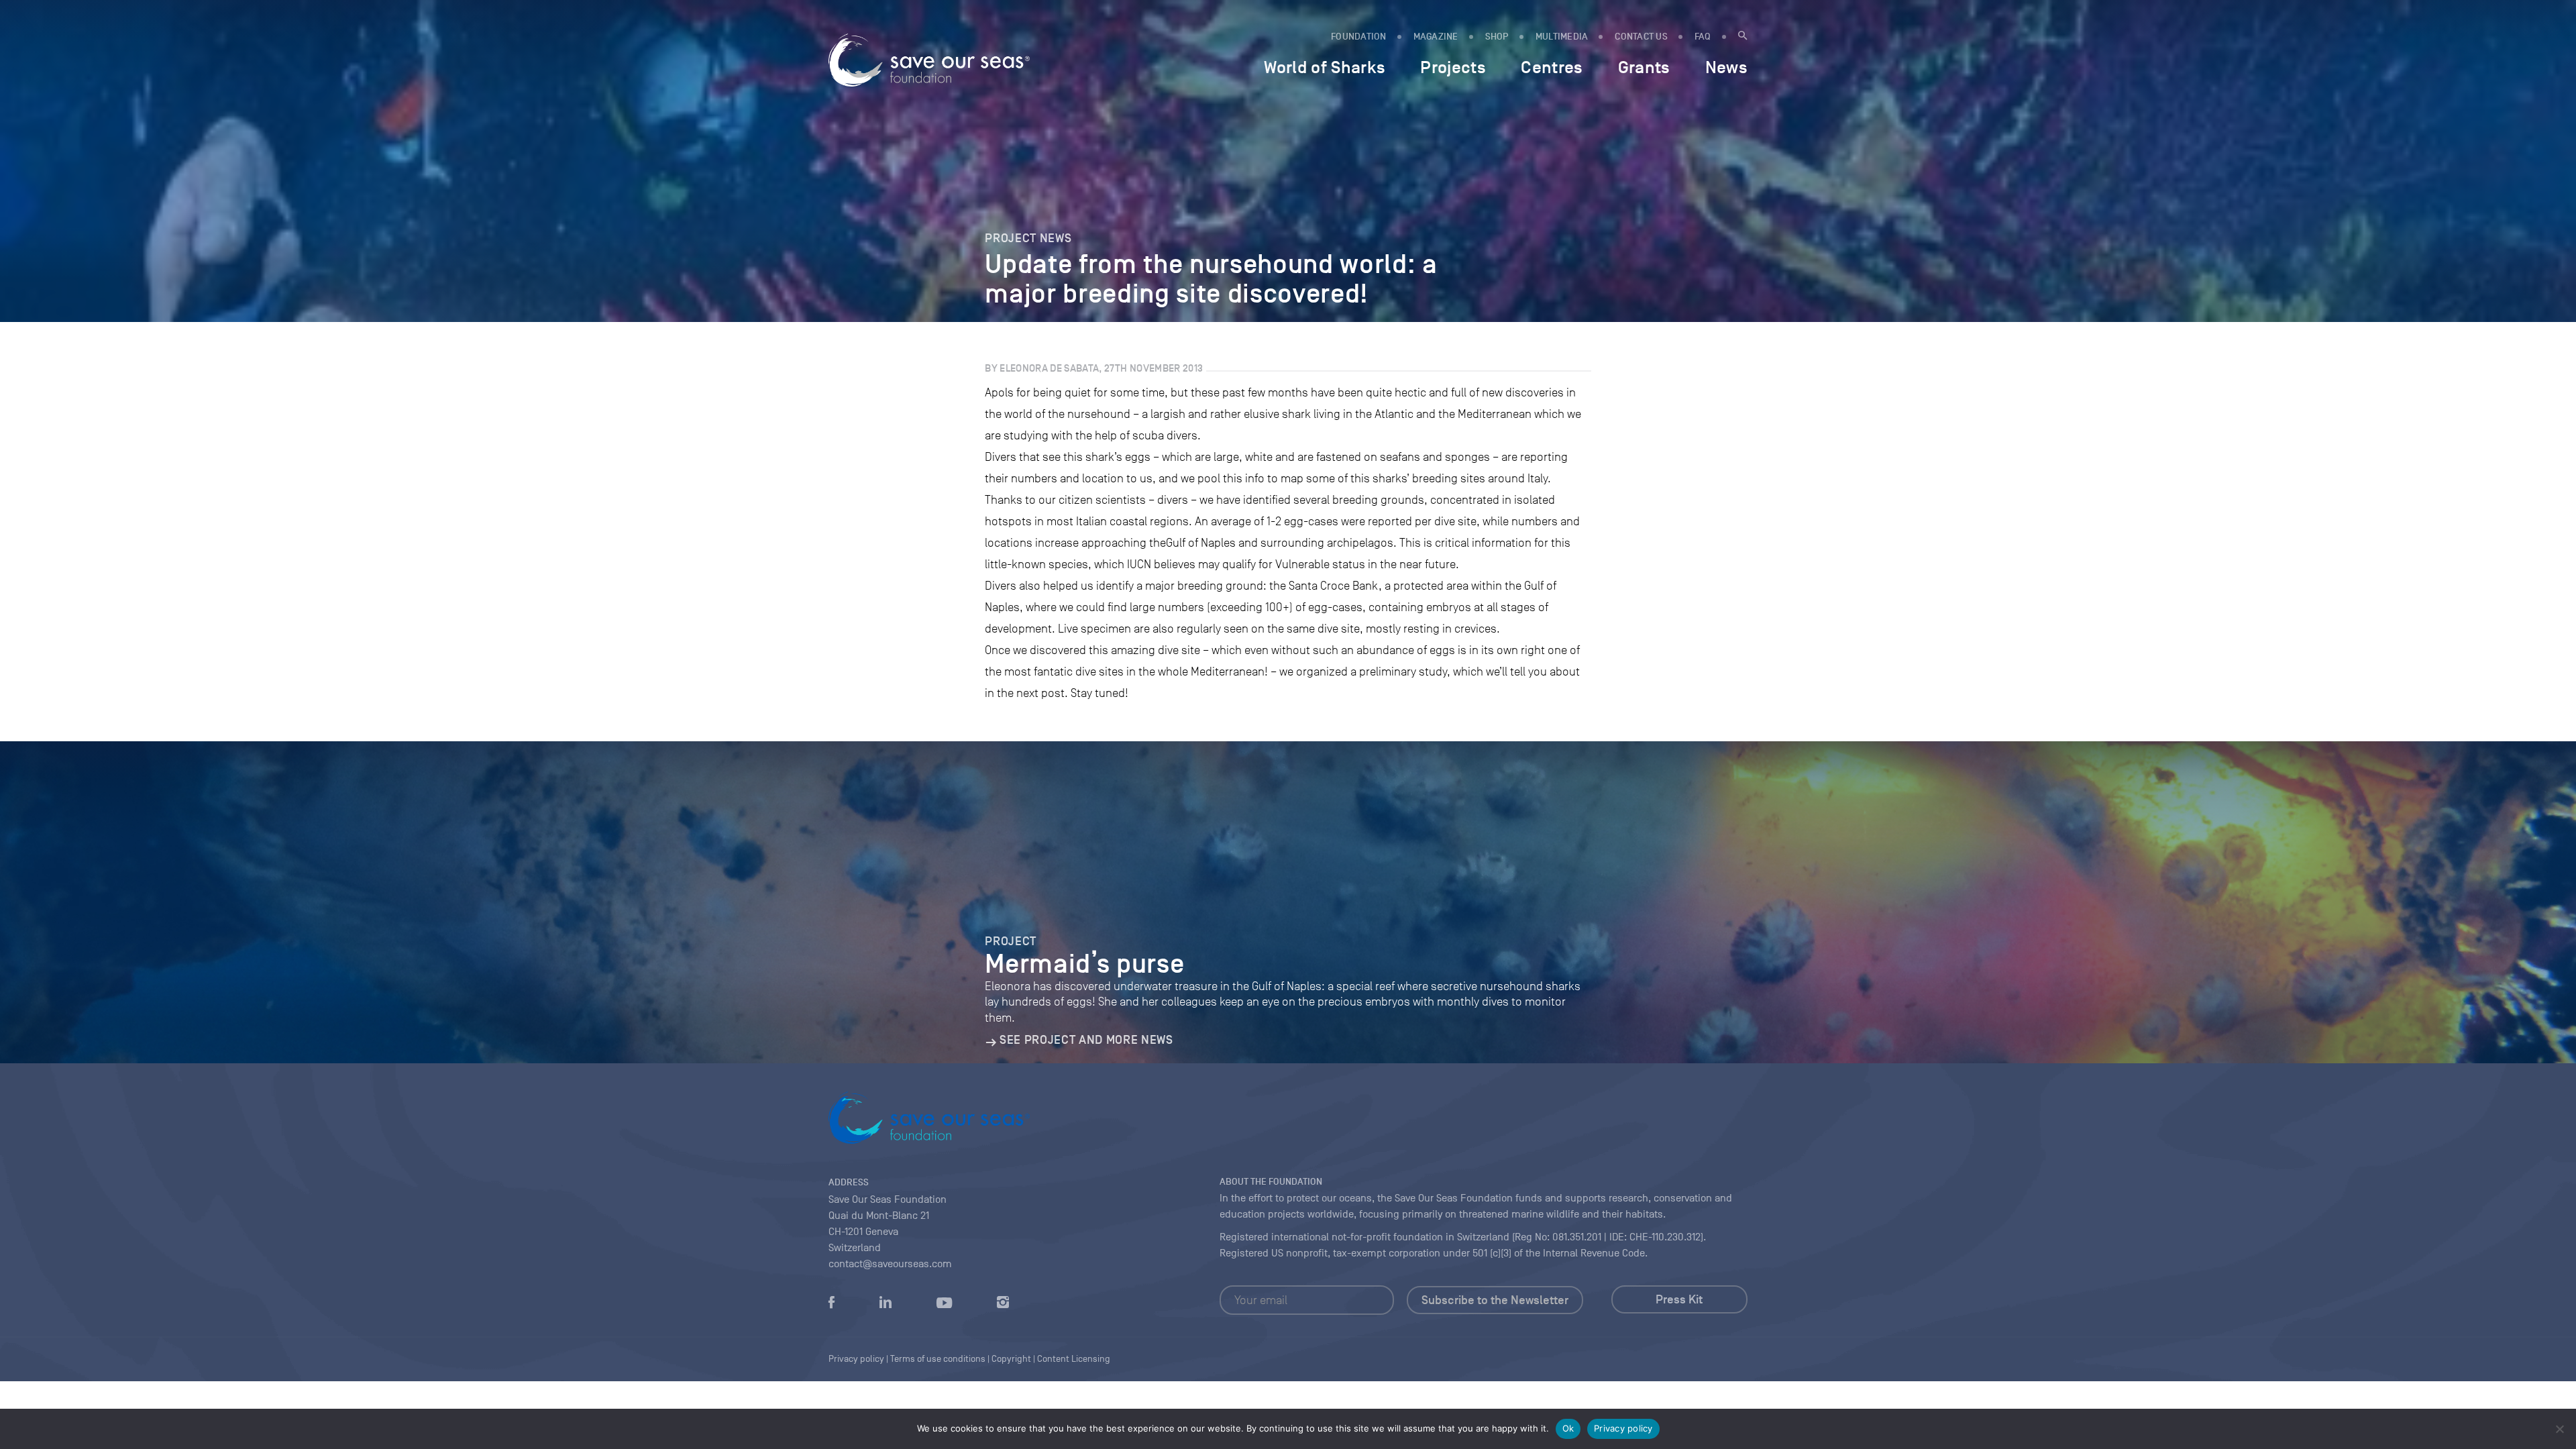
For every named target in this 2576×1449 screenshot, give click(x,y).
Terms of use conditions (938, 1359)
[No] (2559, 1429)
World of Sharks (1325, 67)
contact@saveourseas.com (890, 1264)
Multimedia (1562, 37)
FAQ (1703, 37)
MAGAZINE (1436, 37)
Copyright (1011, 1359)
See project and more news (1086, 1040)
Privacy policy (1623, 1428)
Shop (1497, 37)
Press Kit (1679, 1299)
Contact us (1641, 37)
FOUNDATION (1359, 37)
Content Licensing (1074, 1359)
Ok (1568, 1428)
